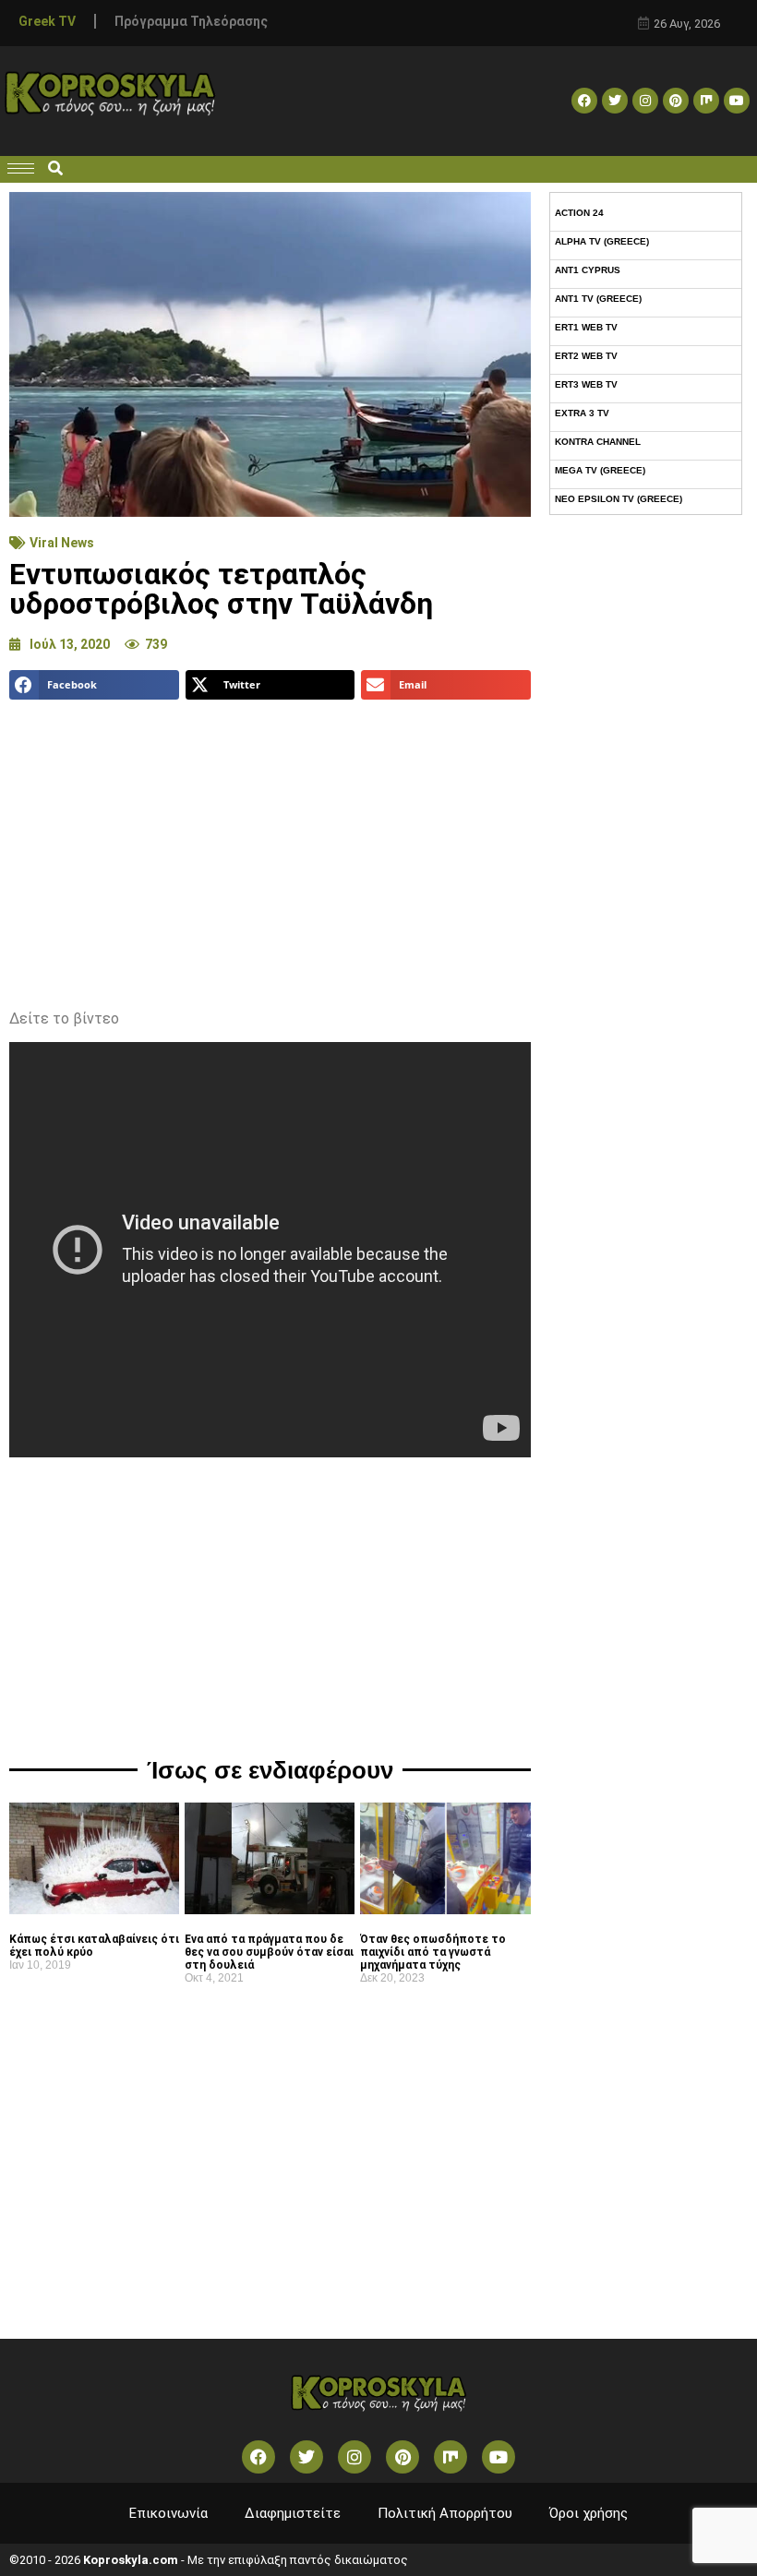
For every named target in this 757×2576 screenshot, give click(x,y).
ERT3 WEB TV (586, 384)
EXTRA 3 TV (582, 413)
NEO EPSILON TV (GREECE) (619, 499)
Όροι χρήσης (589, 2513)
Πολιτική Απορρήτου (445, 2513)
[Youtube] (737, 101)
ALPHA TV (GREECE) (602, 241)
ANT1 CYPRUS (588, 270)
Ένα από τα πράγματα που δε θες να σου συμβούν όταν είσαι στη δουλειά (269, 1952)
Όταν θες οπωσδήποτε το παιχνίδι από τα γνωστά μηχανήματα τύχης (433, 1952)
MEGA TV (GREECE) (600, 470)
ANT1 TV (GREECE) (598, 299)
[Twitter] (615, 101)
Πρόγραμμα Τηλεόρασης (191, 21)
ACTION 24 (579, 213)
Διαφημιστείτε (293, 2513)
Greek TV (47, 21)
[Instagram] (645, 101)
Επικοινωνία (168, 2513)
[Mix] (706, 101)
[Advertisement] (270, 847)
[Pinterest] (676, 101)
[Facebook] (584, 101)
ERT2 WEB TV (586, 356)
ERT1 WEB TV (586, 327)
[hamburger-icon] (21, 168)
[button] (55, 169)
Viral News (62, 543)
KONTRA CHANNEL (598, 442)
